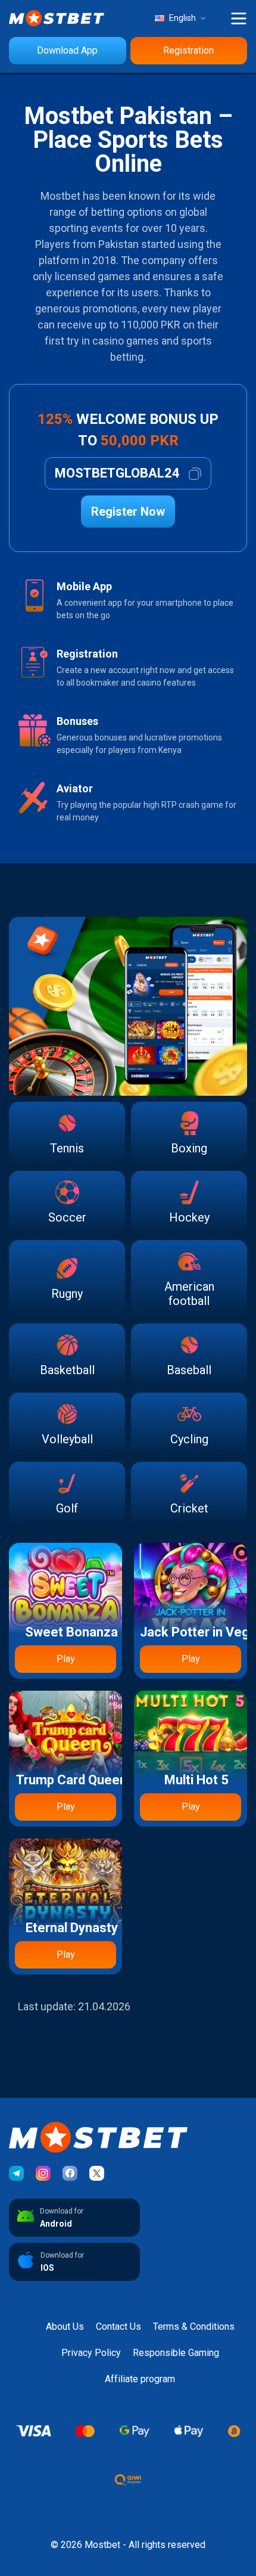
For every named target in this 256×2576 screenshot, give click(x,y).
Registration (188, 50)
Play (66, 1659)
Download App (67, 50)
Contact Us (118, 2327)
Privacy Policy (91, 2353)
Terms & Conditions (194, 2327)
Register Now (128, 512)
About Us (65, 2327)
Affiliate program (140, 2379)
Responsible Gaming (176, 2353)
